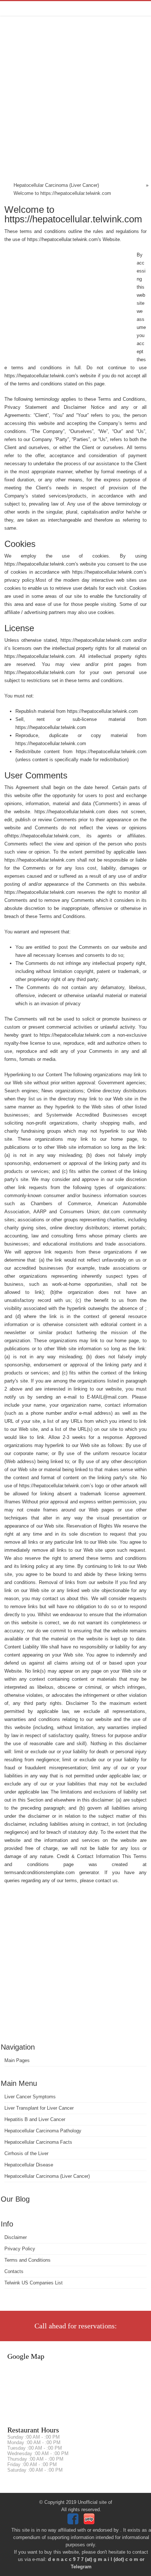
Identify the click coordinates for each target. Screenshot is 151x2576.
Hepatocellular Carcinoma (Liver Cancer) (47, 2176)
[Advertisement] (75, 100)
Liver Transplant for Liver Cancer (39, 2108)
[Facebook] (74, 2523)
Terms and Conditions (27, 2260)
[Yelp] (90, 2523)
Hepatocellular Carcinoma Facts (38, 2142)
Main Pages (17, 2060)
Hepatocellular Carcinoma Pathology (43, 2131)
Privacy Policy (20, 2249)
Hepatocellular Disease (29, 2165)
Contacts (14, 2271)
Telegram (81, 2567)
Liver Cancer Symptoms (30, 2097)
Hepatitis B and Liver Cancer (35, 2119)
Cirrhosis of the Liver (26, 2153)
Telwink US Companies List (34, 2283)
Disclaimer (16, 2237)
